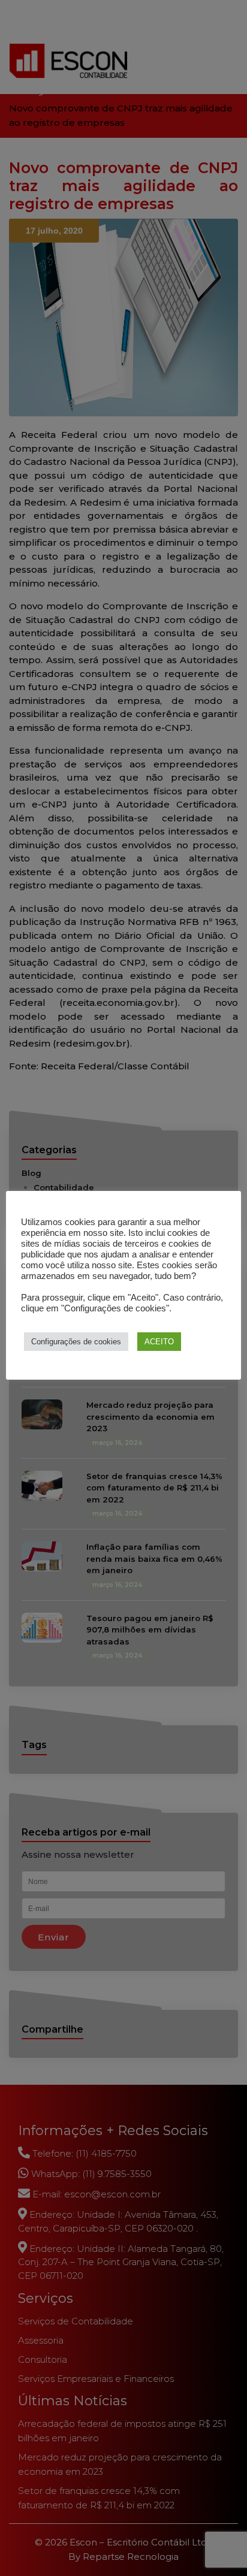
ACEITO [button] (159, 1342)
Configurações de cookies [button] (76, 1342)
